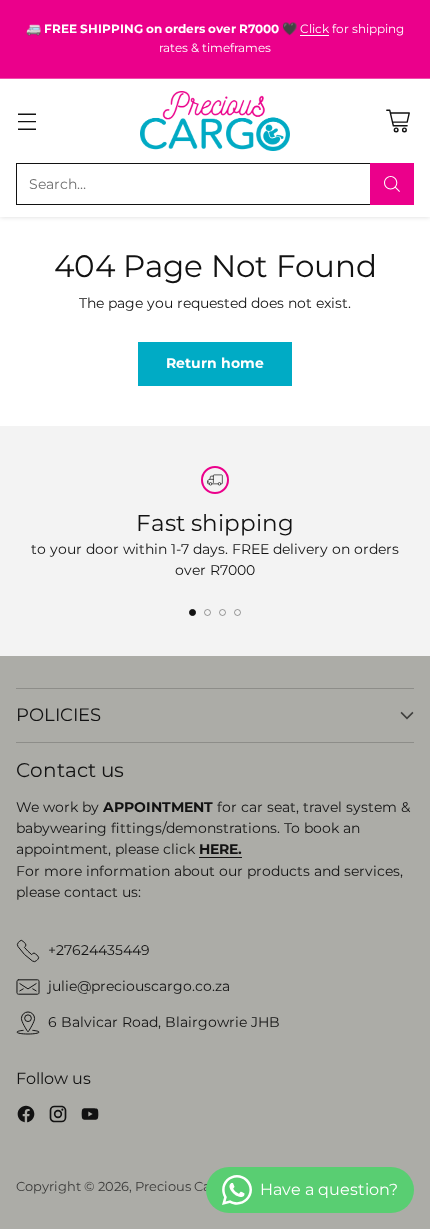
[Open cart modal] (397, 120)
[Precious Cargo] (215, 121)
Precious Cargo (184, 1186)
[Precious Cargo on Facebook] (26, 1117)
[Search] (392, 184)
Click (314, 28)
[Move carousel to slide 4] (237, 612)
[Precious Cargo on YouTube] (90, 1117)
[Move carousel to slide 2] (207, 612)
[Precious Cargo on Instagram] (58, 1117)
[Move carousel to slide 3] (222, 612)
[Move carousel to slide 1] (192, 612)
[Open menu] (26, 120)
